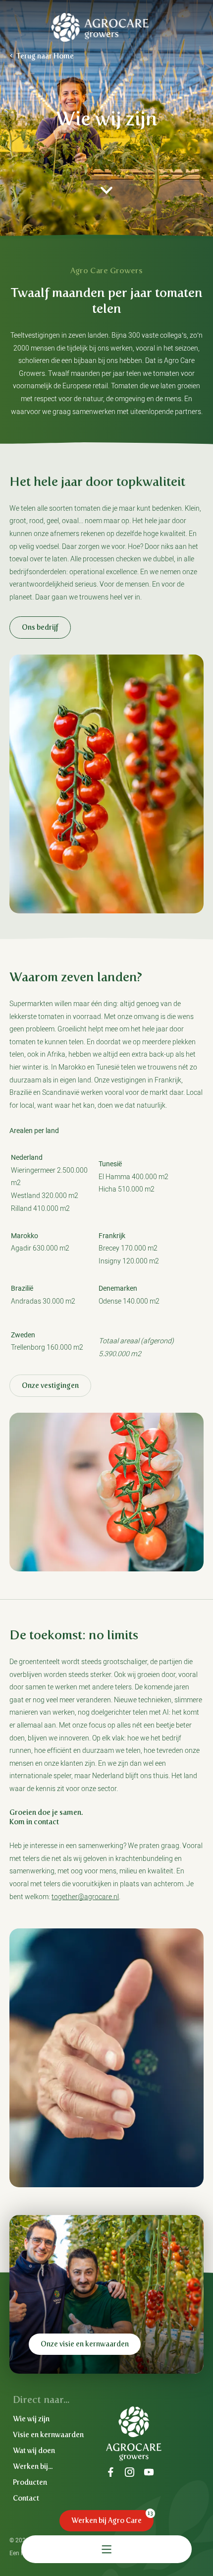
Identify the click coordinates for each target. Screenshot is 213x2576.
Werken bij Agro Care (106, 2520)
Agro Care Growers (100, 27)
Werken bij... (33, 2466)
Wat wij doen (34, 2451)
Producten (30, 2482)
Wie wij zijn (31, 2419)
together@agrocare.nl (85, 1897)
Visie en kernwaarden (48, 2435)
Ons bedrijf (40, 627)
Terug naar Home (45, 56)
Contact (26, 2498)
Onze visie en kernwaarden (85, 2344)
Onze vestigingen (50, 1385)
